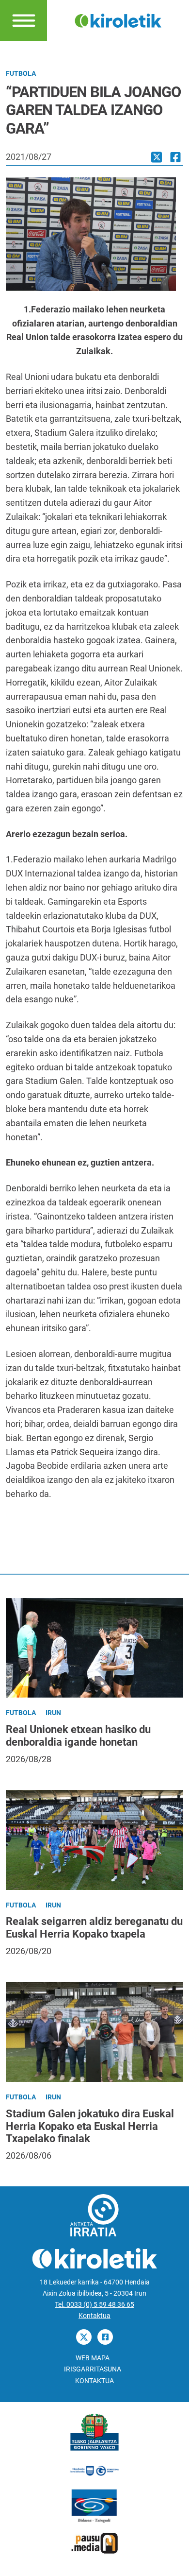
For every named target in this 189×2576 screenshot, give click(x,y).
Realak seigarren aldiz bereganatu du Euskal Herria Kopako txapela (94, 1928)
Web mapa (93, 2358)
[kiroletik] (118, 20)
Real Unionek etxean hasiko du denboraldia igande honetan (78, 1736)
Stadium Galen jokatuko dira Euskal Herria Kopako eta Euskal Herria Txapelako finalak (90, 2126)
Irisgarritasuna (93, 2369)
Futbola (21, 74)
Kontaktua (94, 2316)
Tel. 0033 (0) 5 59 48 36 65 (94, 2305)
